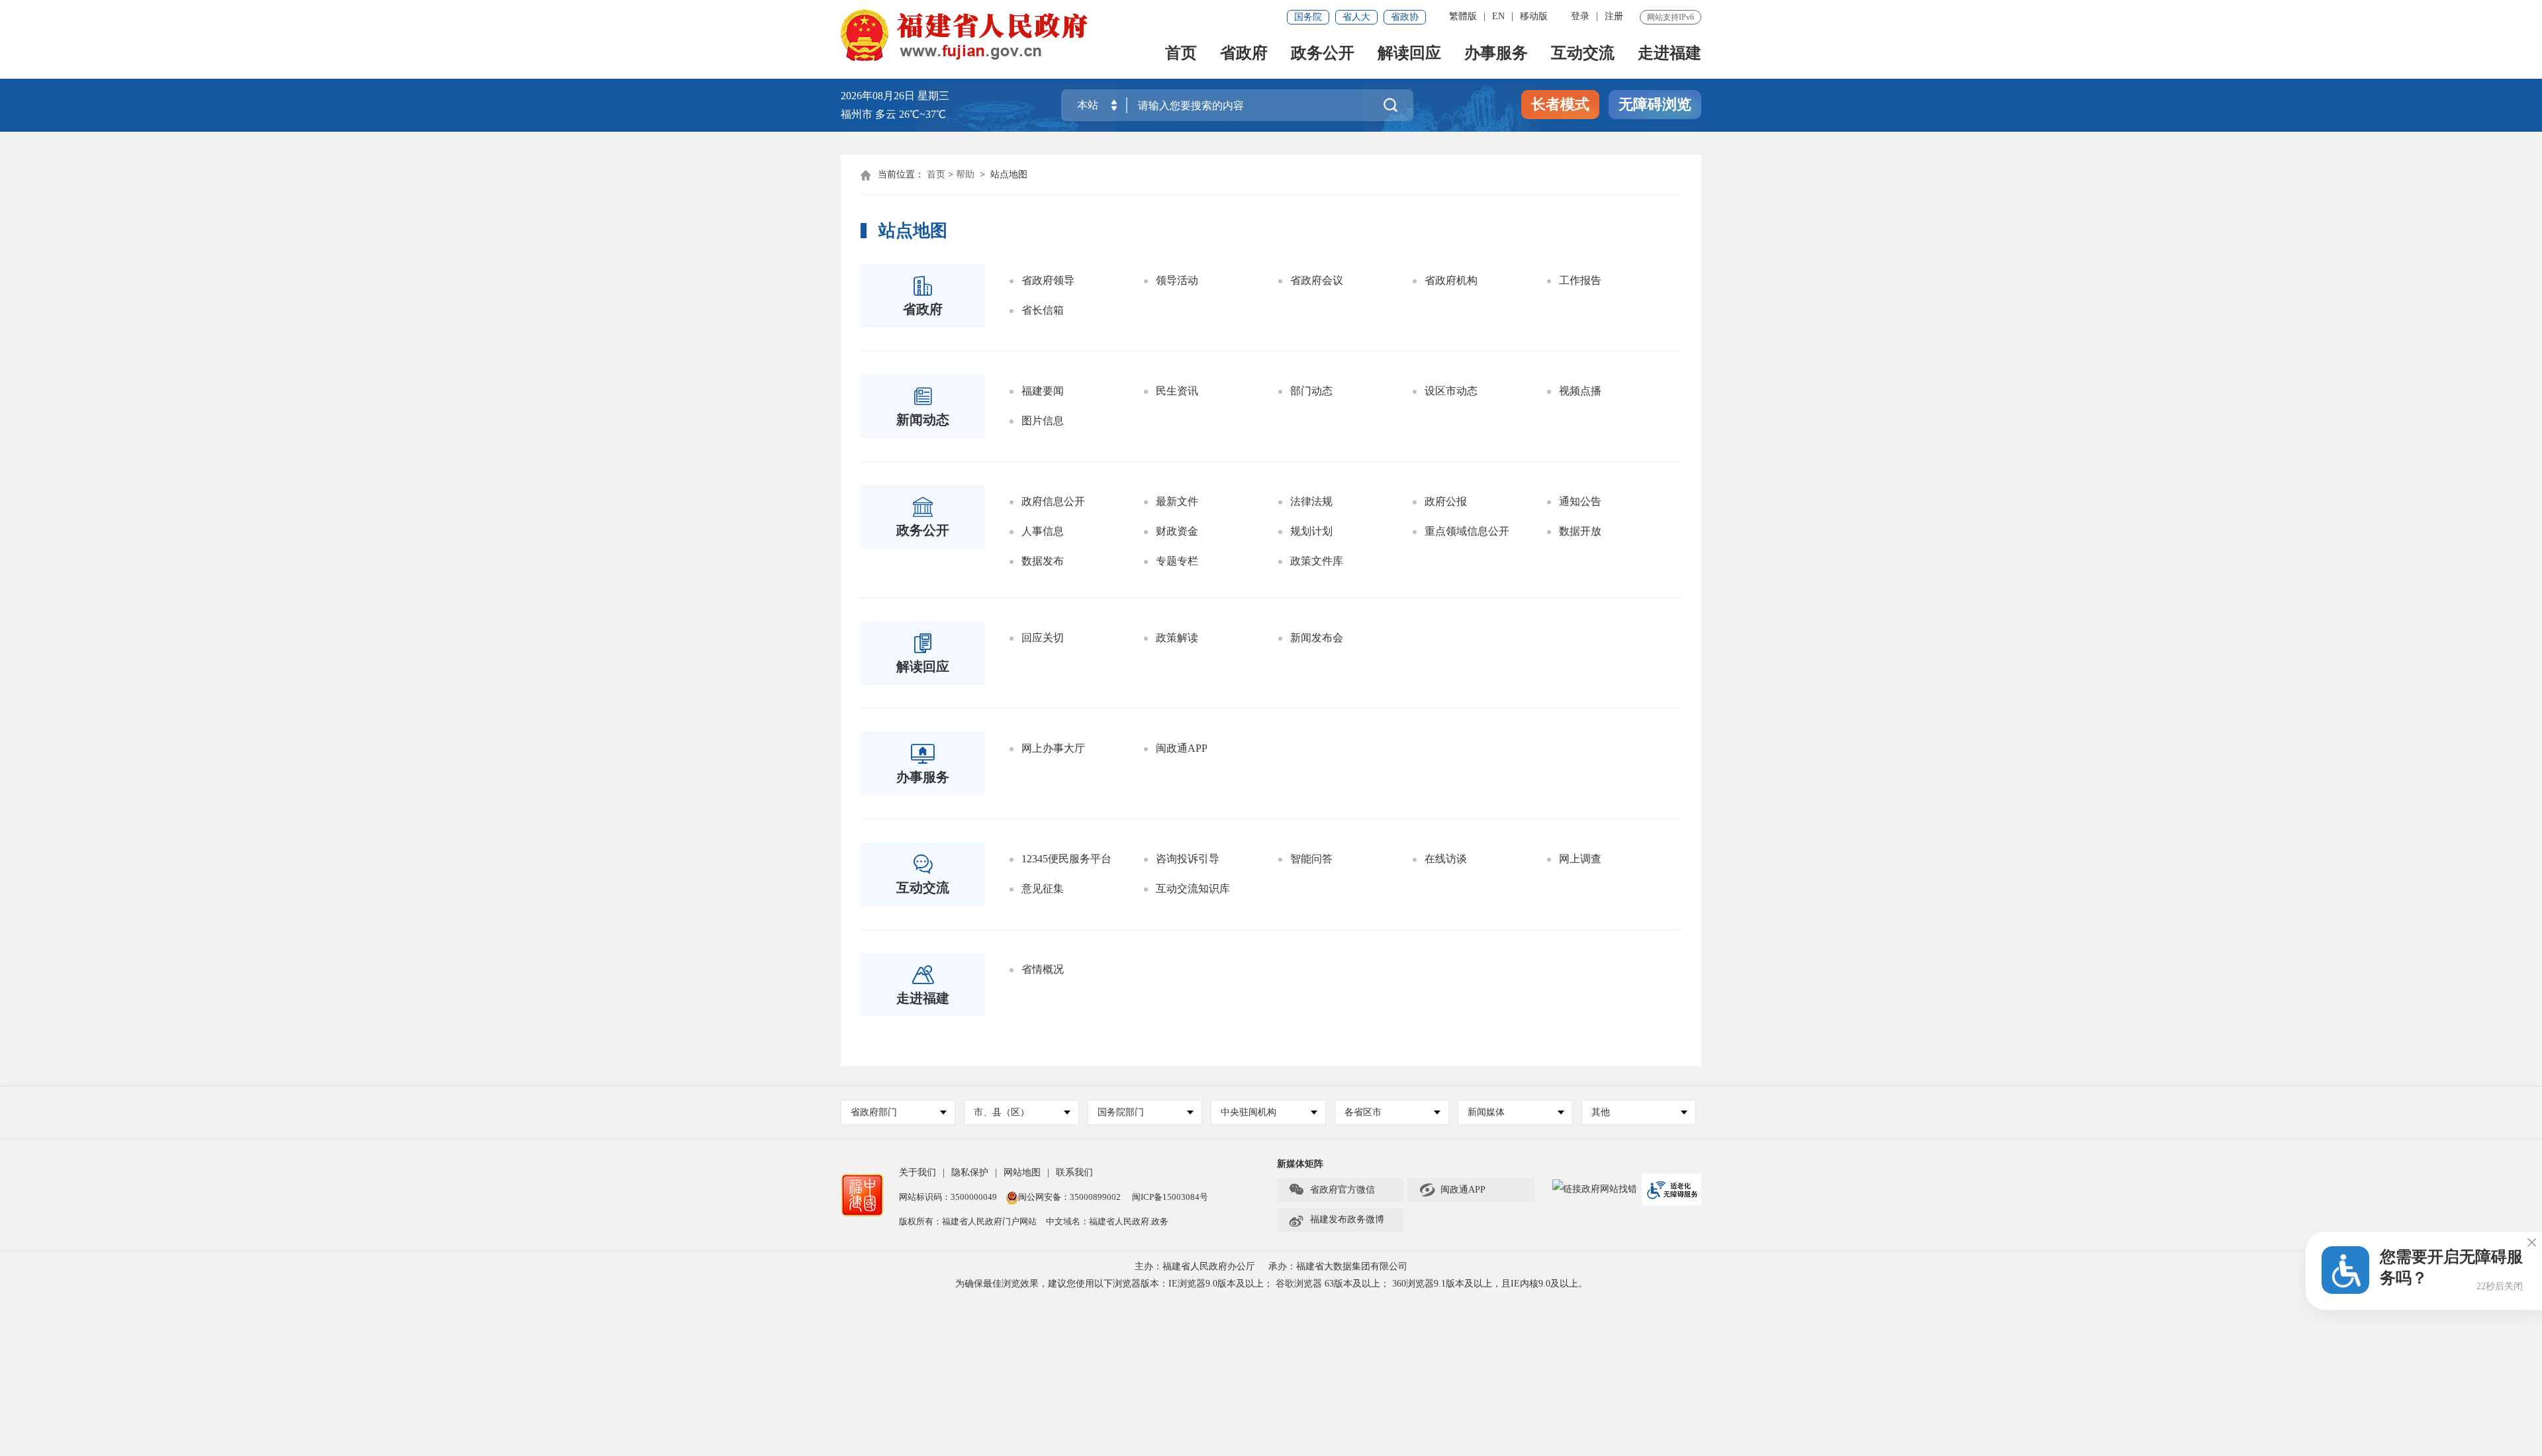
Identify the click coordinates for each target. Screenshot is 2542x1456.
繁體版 (1463, 16)
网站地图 (1022, 1172)
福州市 (893, 114)
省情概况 (1043, 969)
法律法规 (1311, 501)
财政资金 (1177, 531)
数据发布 (1043, 561)
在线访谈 (1446, 859)
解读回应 (1409, 54)
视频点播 (1580, 391)
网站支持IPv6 (1671, 17)
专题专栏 (1177, 561)
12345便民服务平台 (1066, 859)
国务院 (1308, 17)
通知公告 (1580, 501)
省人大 (1356, 17)
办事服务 (1496, 54)
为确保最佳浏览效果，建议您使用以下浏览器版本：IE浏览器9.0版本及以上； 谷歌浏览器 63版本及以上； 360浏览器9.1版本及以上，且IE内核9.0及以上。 (1271, 1284)
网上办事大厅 (1053, 748)
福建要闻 (1043, 391)
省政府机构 (1451, 280)
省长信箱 (1043, 310)
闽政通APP (1182, 748)
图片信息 (1043, 421)
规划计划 (1311, 531)
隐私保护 (970, 1172)
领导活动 (1177, 280)
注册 (1614, 16)
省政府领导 (1048, 280)
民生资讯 (1177, 391)
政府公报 (1446, 501)
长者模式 (1560, 104)
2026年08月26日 (878, 96)
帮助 (965, 174)
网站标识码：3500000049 (948, 1197)
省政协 (1405, 17)
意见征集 (1043, 888)
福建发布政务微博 (1336, 1220)
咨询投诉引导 (1188, 859)
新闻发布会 (1317, 638)
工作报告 (1580, 280)
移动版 (1534, 16)
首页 (1181, 54)
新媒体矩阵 (1300, 1164)
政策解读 (1177, 638)
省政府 (1244, 54)
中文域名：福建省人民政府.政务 (1107, 1221)
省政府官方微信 (1332, 1190)
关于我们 (918, 1172)
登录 (1580, 16)
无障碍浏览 (1655, 104)
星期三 (933, 96)
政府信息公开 (1053, 501)
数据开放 (1580, 531)
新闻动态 (923, 420)
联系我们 (1074, 1172)
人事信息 (1043, 531)
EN (1498, 16)
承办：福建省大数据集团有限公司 (1338, 1266)
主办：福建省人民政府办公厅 (1195, 1266)
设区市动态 (1451, 391)
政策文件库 (1317, 561)
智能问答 (1311, 859)
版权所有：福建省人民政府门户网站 (968, 1221)
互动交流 (1583, 54)
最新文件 (1177, 501)
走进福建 (1670, 54)
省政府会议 (1317, 280)
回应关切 (1043, 638)
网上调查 (1580, 859)
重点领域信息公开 (1467, 531)
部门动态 (1311, 391)
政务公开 (1323, 54)
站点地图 (1009, 174)
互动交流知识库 (1193, 888)
